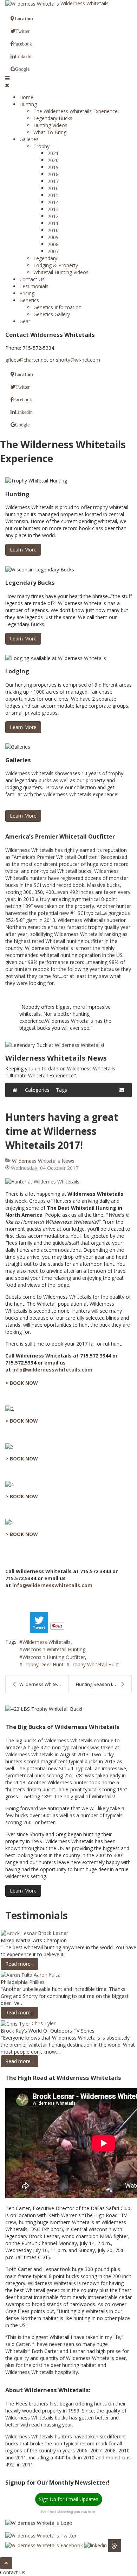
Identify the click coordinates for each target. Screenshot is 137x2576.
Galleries (29, 139)
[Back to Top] (6, 2563)
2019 (53, 167)
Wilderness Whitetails (47, 1642)
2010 (53, 230)
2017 (53, 181)
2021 (53, 153)
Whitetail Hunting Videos (61, 272)
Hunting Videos (50, 125)
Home (26, 97)
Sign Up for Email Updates (69, 2499)
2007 (53, 251)
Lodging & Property (56, 265)
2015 (53, 195)
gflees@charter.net (27, 360)
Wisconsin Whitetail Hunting (54, 1649)
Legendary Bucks (53, 118)
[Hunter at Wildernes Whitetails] (68, 1182)
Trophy (41, 146)
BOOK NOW (24, 1383)
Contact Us (32, 279)
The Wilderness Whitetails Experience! (76, 111)
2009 (53, 237)
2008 (53, 244)
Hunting (28, 104)
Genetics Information (57, 307)
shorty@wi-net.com (78, 360)
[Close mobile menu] (7, 85)
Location (24, 19)
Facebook (22, 44)
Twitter (23, 31)
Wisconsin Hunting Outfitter (54, 1657)
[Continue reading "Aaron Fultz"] (17, 1975)
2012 (53, 216)
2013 (53, 209)
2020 (53, 160)
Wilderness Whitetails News (43, 1161)
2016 (53, 188)
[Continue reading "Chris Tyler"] (16, 2023)
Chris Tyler (44, 2023)
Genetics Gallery (52, 314)
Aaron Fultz (47, 1975)
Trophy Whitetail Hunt (94, 1664)
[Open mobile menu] (7, 78)
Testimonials (34, 286)
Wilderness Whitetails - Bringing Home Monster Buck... (44, 1684)
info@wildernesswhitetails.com (52, 1370)
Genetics (29, 300)
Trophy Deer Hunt (43, 1664)
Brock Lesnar (53, 1933)
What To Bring (50, 132)
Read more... (19, 1964)
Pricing (27, 293)
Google (22, 69)
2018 (53, 174)
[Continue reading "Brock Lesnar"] (19, 1933)
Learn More (23, 550)
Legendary (45, 258)
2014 (53, 202)
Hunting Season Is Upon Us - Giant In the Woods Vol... (104, 1684)
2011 (53, 223)
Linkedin (24, 56)
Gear (25, 321)
